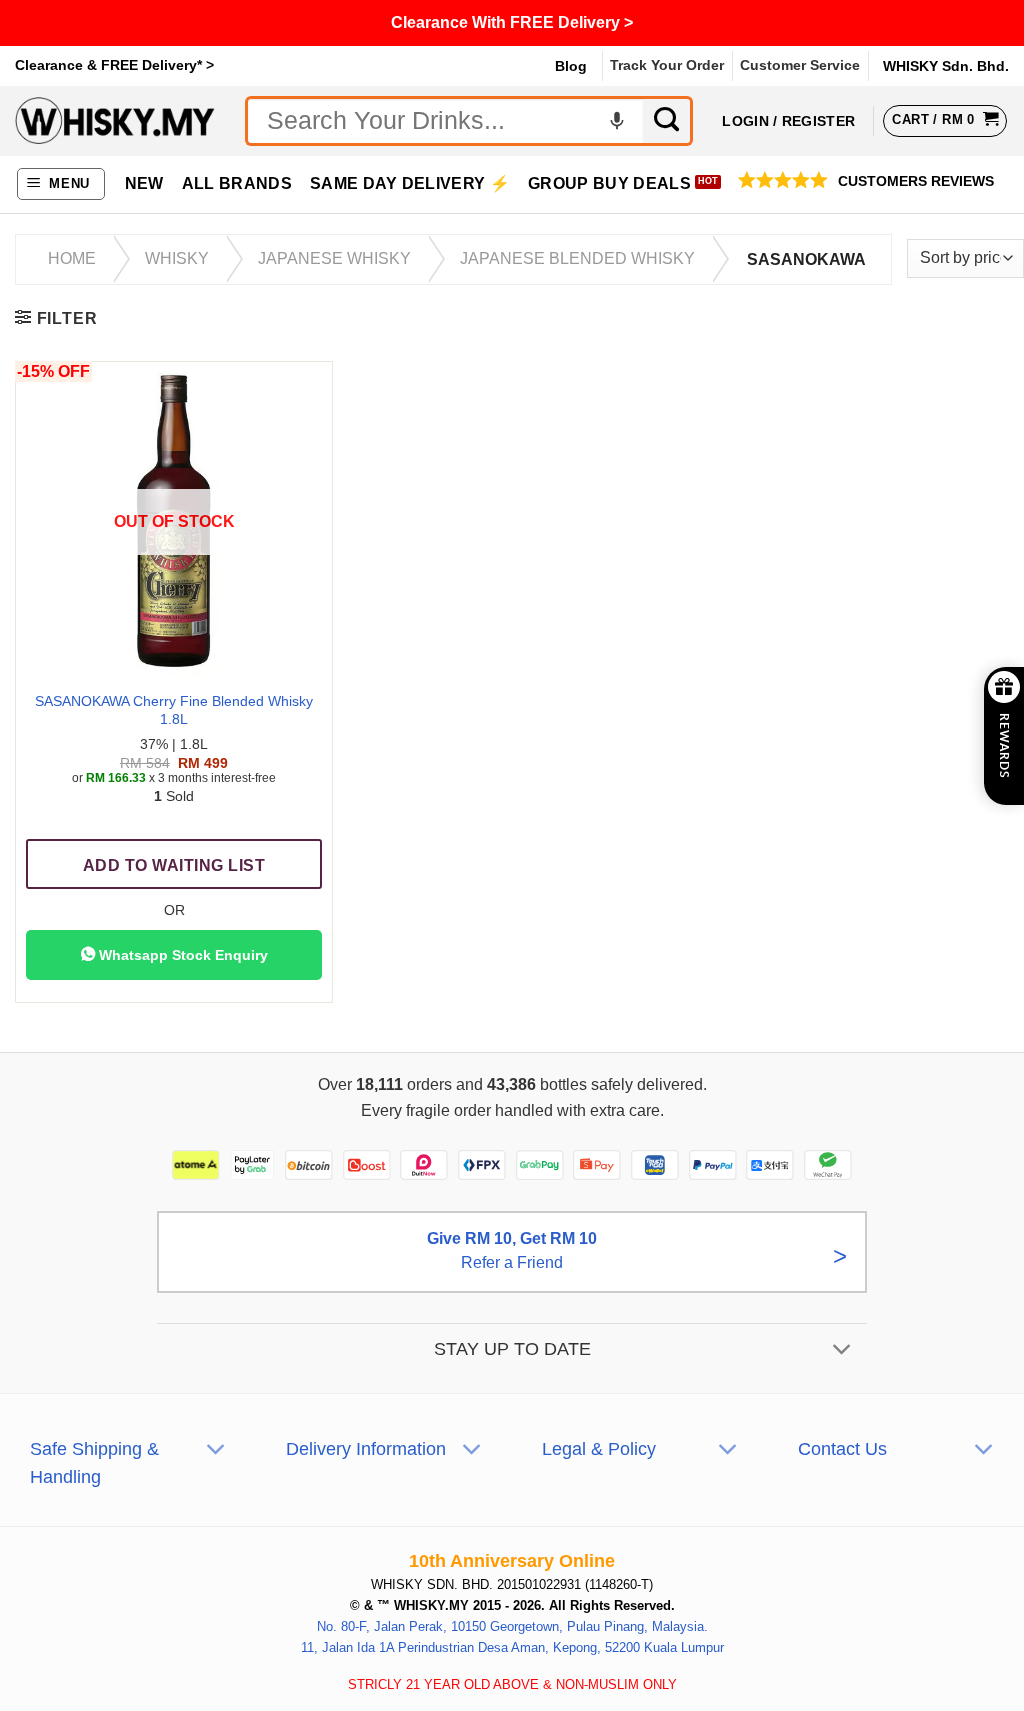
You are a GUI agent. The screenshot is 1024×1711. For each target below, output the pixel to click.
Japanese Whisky (334, 258)
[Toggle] (842, 1351)
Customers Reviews (916, 181)
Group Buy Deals (609, 183)
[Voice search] (617, 121)
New (144, 183)
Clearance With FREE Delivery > (512, 22)
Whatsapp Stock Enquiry (181, 955)
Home (72, 258)
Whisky (177, 258)
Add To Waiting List (174, 865)
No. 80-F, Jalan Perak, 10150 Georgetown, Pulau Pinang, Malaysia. (512, 1626)
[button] (61, 184)
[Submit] (668, 121)
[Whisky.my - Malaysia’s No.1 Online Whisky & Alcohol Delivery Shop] (115, 120)
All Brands (237, 183)
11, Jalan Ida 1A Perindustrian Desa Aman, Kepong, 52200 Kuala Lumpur (512, 1647)
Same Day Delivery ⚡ (410, 183)
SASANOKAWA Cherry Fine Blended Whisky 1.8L (174, 710)
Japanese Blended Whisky (577, 258)
